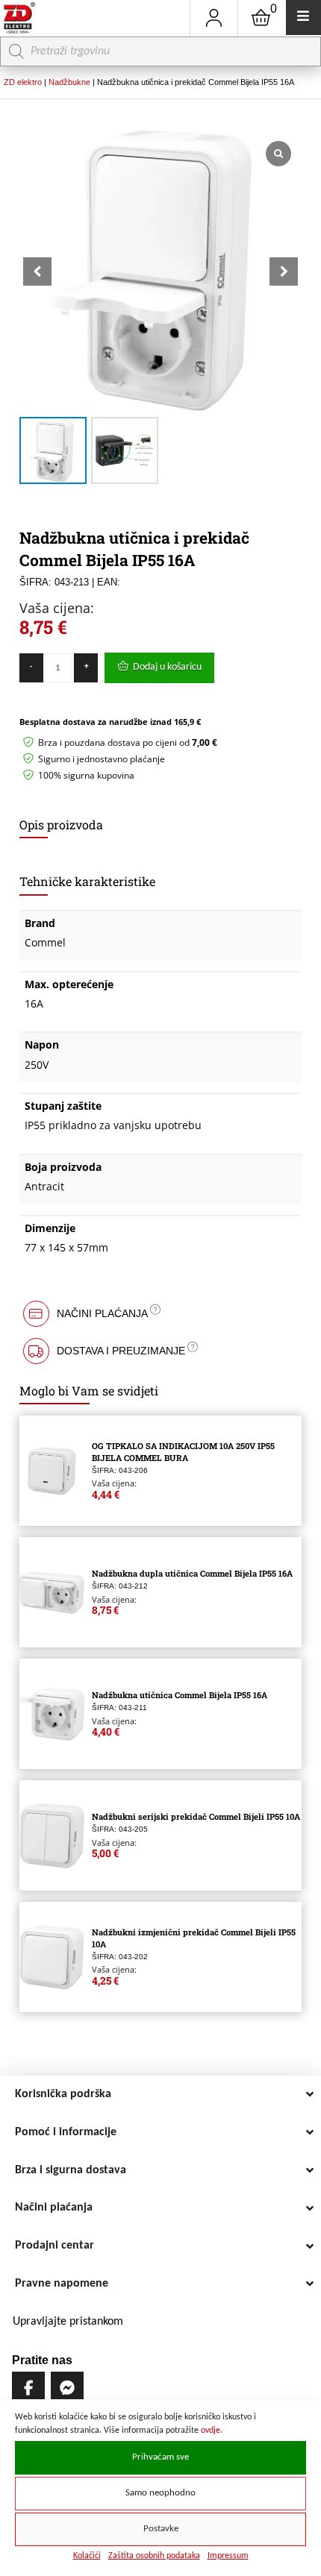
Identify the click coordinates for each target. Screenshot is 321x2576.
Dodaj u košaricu (167, 667)
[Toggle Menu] (303, 18)
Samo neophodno (160, 2493)
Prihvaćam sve (160, 2457)
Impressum (228, 2556)
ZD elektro (23, 82)
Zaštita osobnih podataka (154, 2556)
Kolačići (87, 2556)
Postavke (161, 2529)
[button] (284, 271)
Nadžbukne (69, 82)
